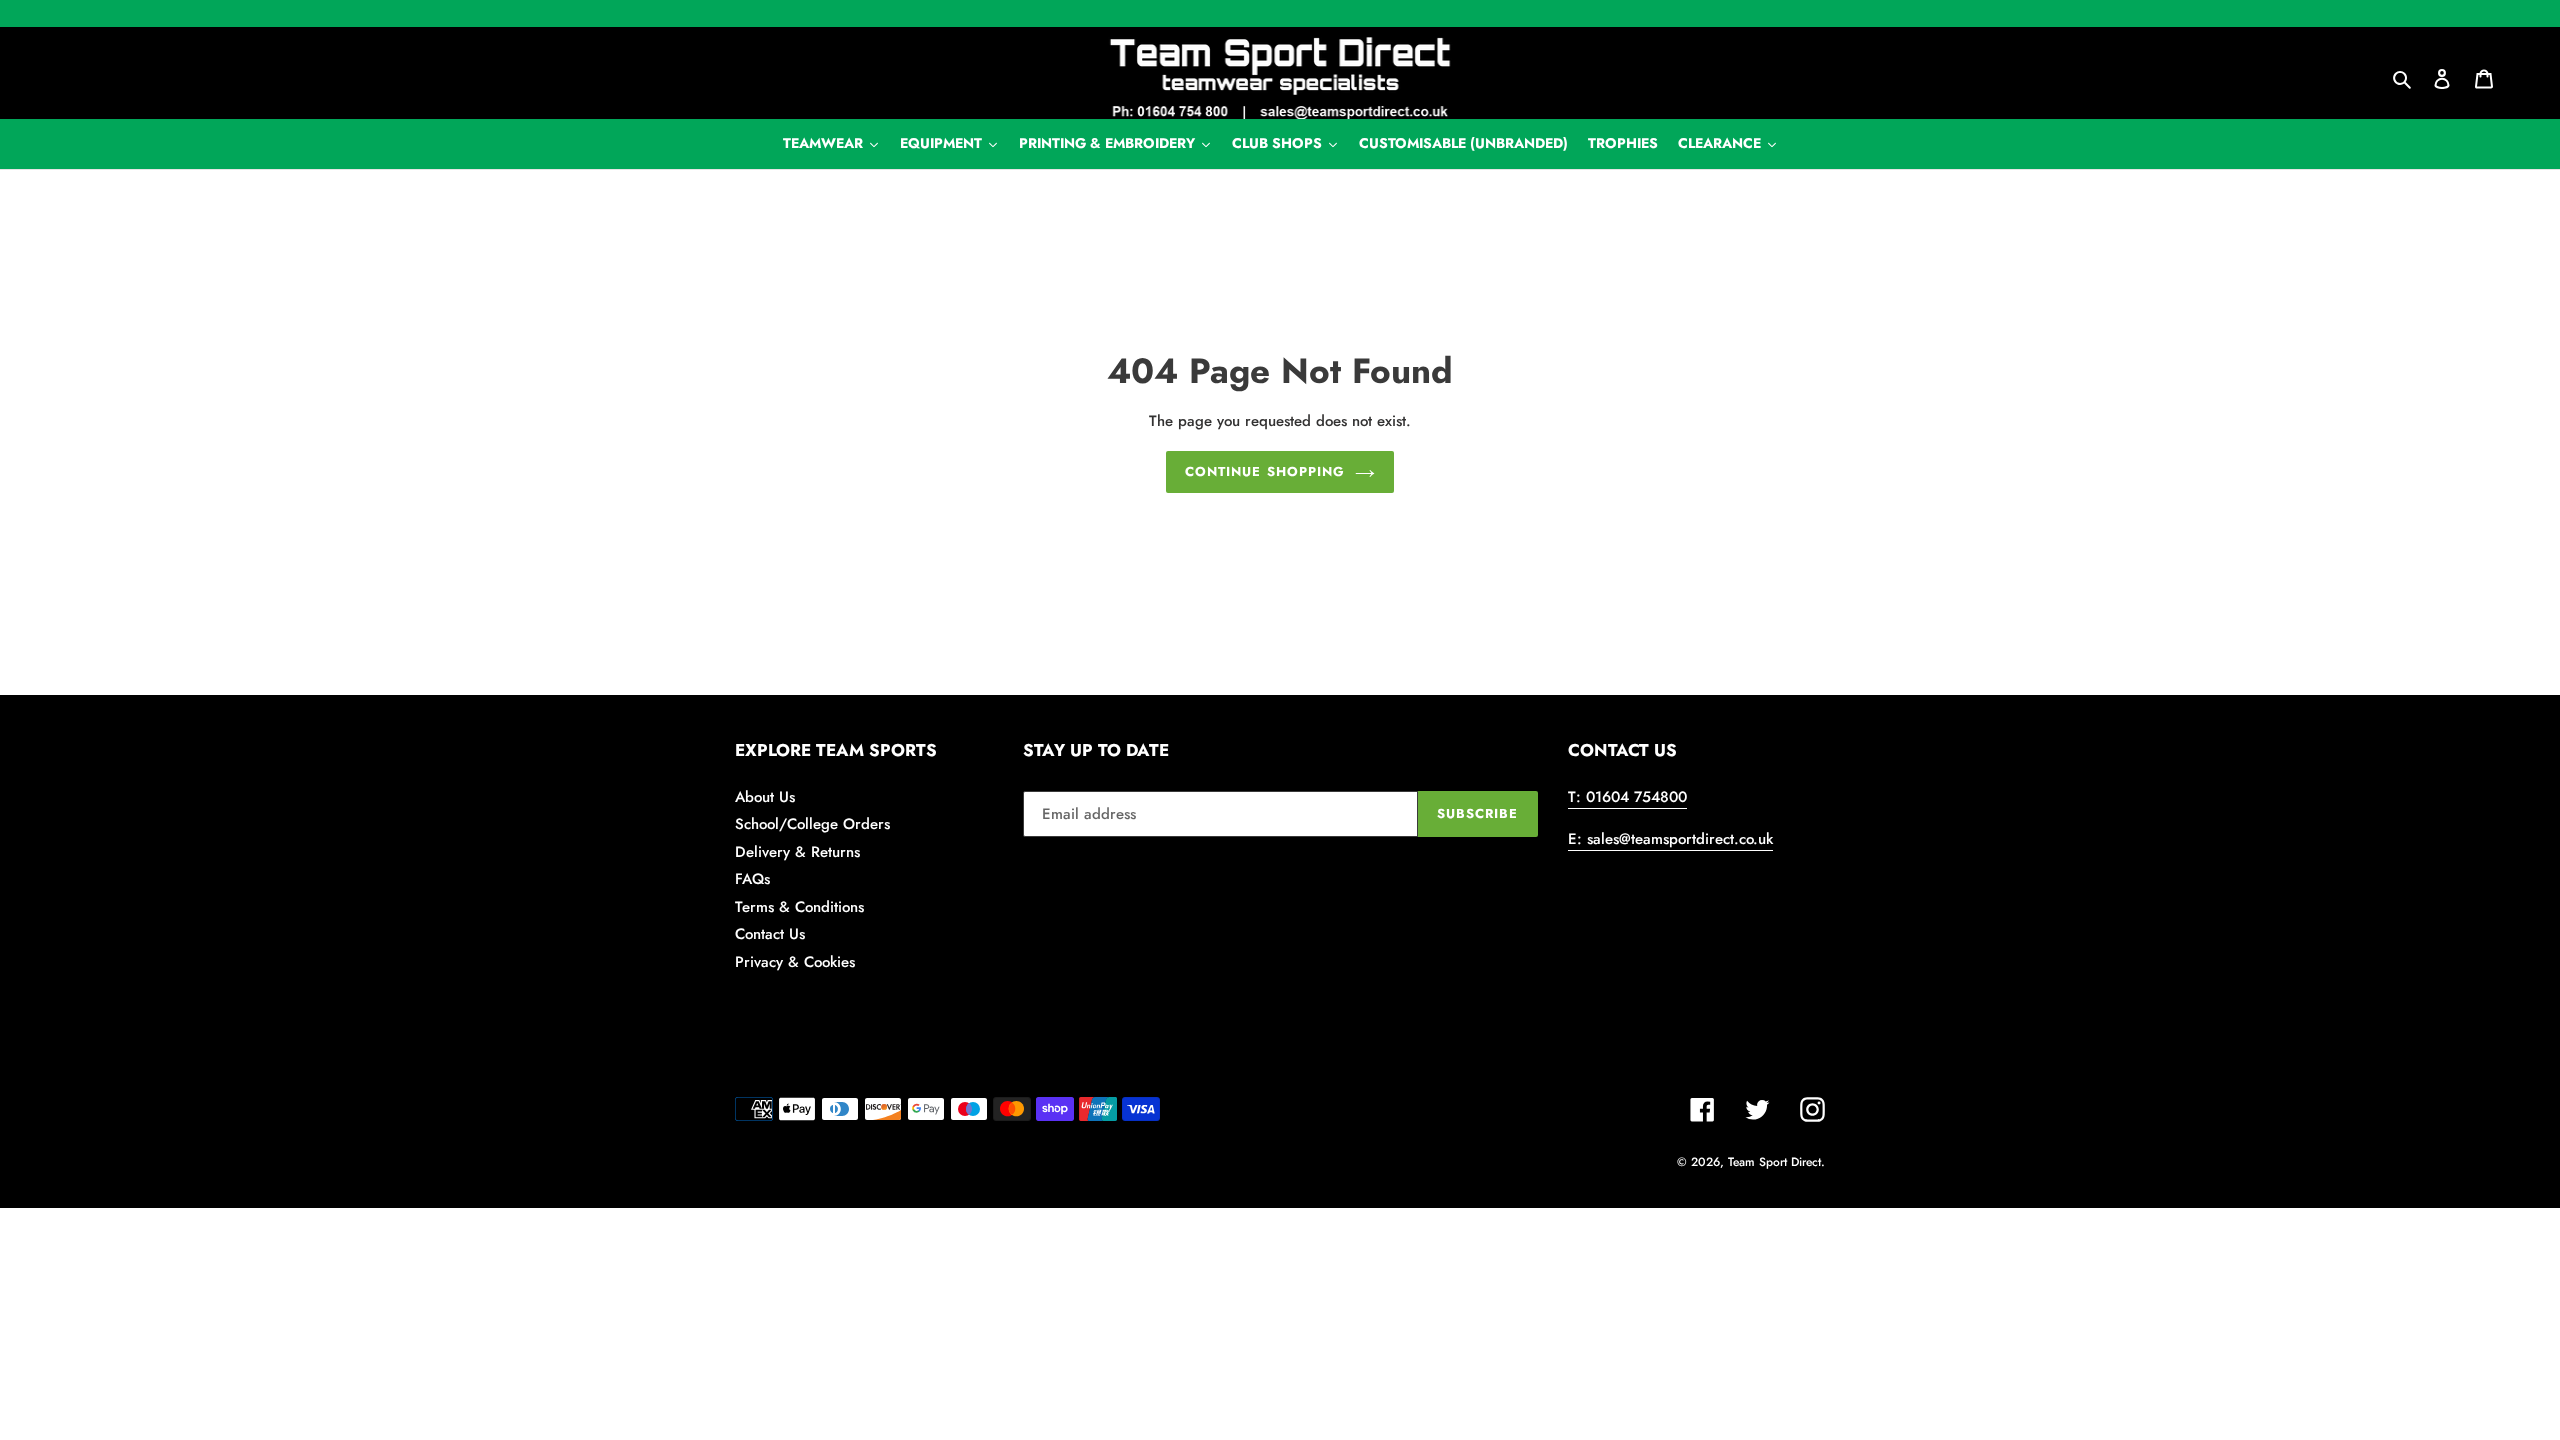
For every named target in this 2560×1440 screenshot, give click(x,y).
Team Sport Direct (1774, 1162)
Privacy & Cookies (795, 962)
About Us (765, 797)
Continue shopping (1265, 471)
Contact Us (770, 934)
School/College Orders (812, 824)
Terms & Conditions (799, 907)
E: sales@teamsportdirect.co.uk (1670, 839)
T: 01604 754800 (1627, 797)
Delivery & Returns (797, 852)
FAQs (752, 879)
